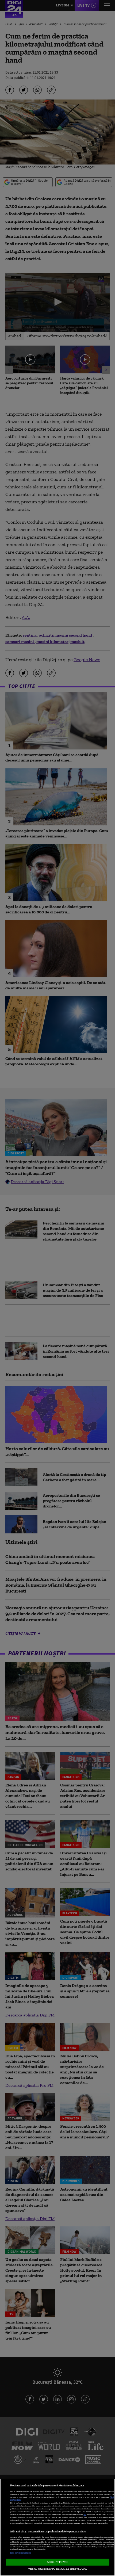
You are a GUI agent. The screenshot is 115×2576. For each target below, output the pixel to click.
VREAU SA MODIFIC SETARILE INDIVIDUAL (57, 2569)
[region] (57, 2527)
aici (85, 2514)
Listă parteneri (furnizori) (21, 2553)
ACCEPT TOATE (57, 2562)
